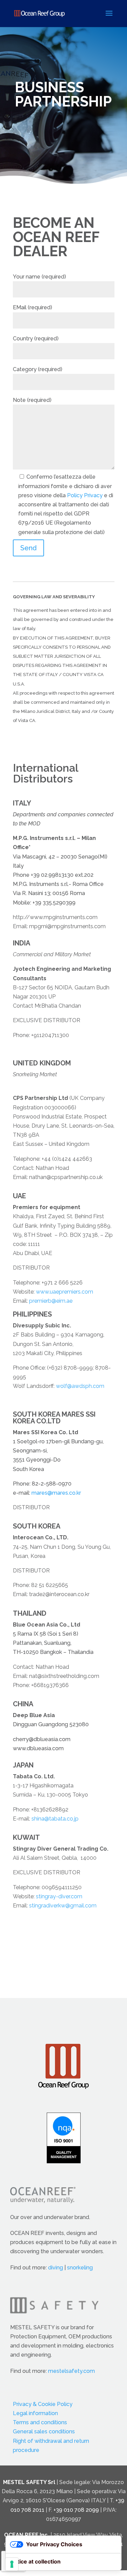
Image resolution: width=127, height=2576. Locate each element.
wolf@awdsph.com (80, 1386)
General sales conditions (44, 2431)
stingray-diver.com (59, 1896)
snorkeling (80, 2268)
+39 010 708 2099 (76, 2510)
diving (56, 2268)
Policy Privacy (85, 495)
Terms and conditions (40, 2422)
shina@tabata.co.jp (55, 1819)
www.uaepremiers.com (65, 1292)
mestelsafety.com (71, 2371)
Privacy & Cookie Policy (43, 2404)
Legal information (35, 2413)
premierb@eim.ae (51, 1301)
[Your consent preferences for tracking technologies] (12, 2564)
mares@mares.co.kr (56, 1493)
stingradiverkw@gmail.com (63, 1906)
